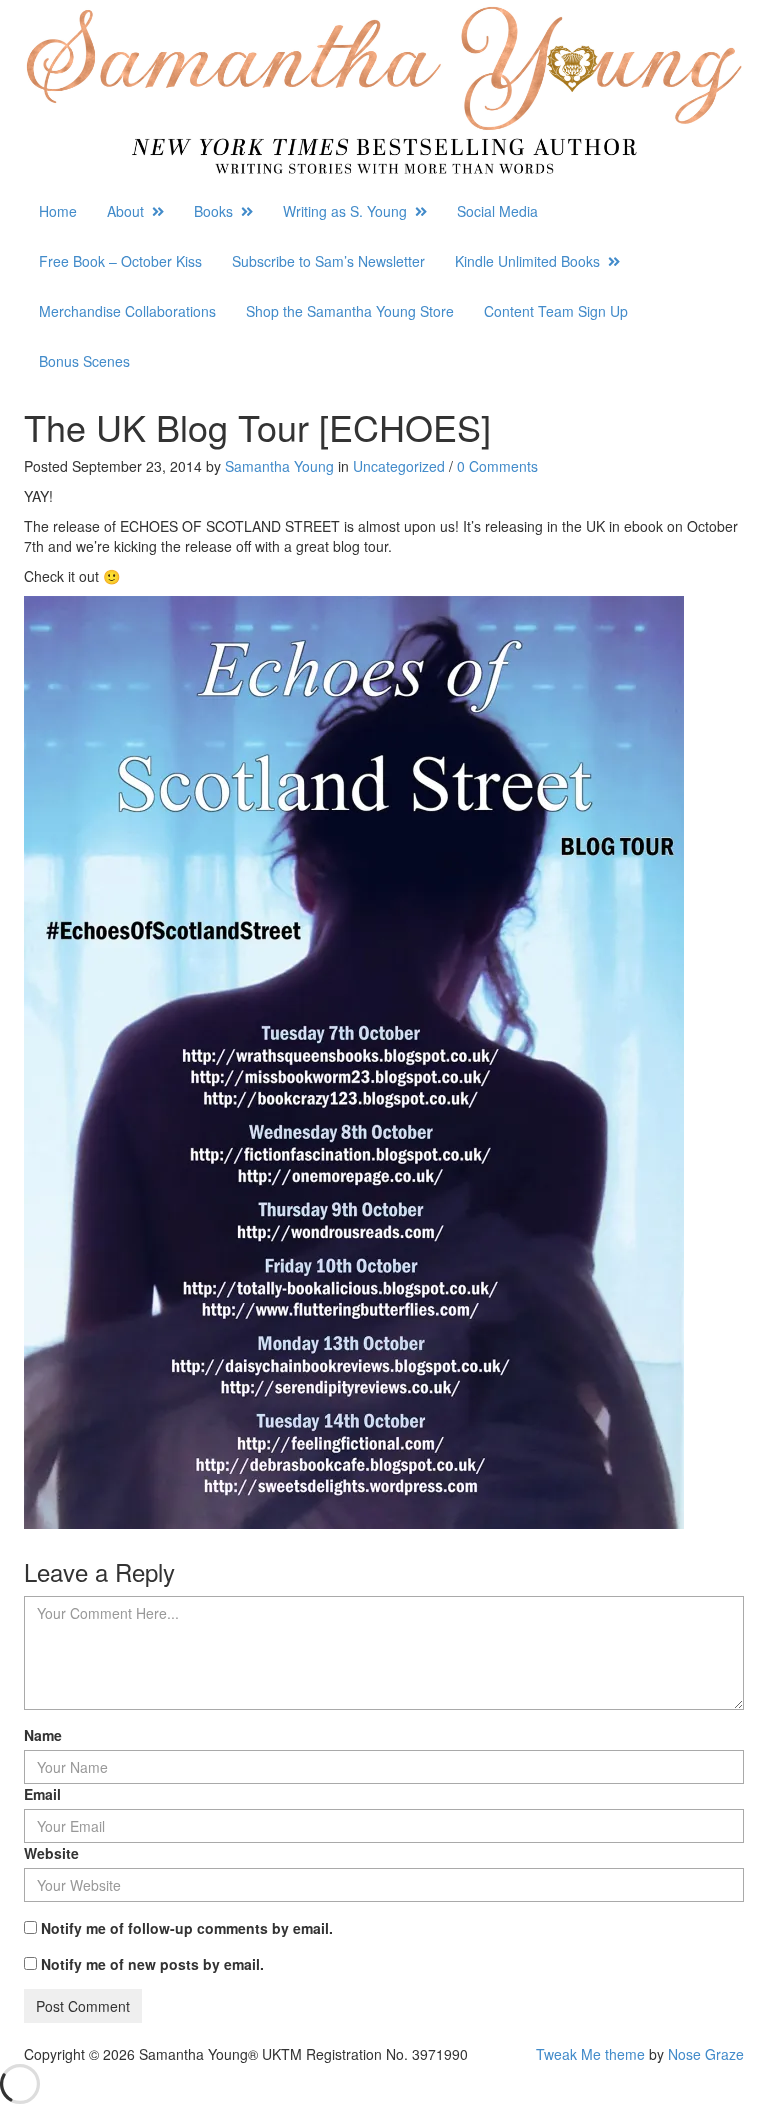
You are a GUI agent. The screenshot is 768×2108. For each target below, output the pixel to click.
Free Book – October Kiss (120, 261)
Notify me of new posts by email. (152, 1964)
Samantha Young (279, 466)
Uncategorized (399, 466)
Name (43, 1735)
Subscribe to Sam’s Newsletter (328, 261)
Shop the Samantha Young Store (350, 311)
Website (51, 1853)
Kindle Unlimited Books (531, 261)
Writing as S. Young (349, 211)
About (129, 211)
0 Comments (497, 466)
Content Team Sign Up (556, 311)
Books (217, 211)
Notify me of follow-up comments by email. (187, 1928)
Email (42, 1794)
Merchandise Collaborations (127, 311)
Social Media (497, 211)
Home (58, 211)
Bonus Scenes (84, 361)
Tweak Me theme (590, 2054)
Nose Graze (706, 2054)
